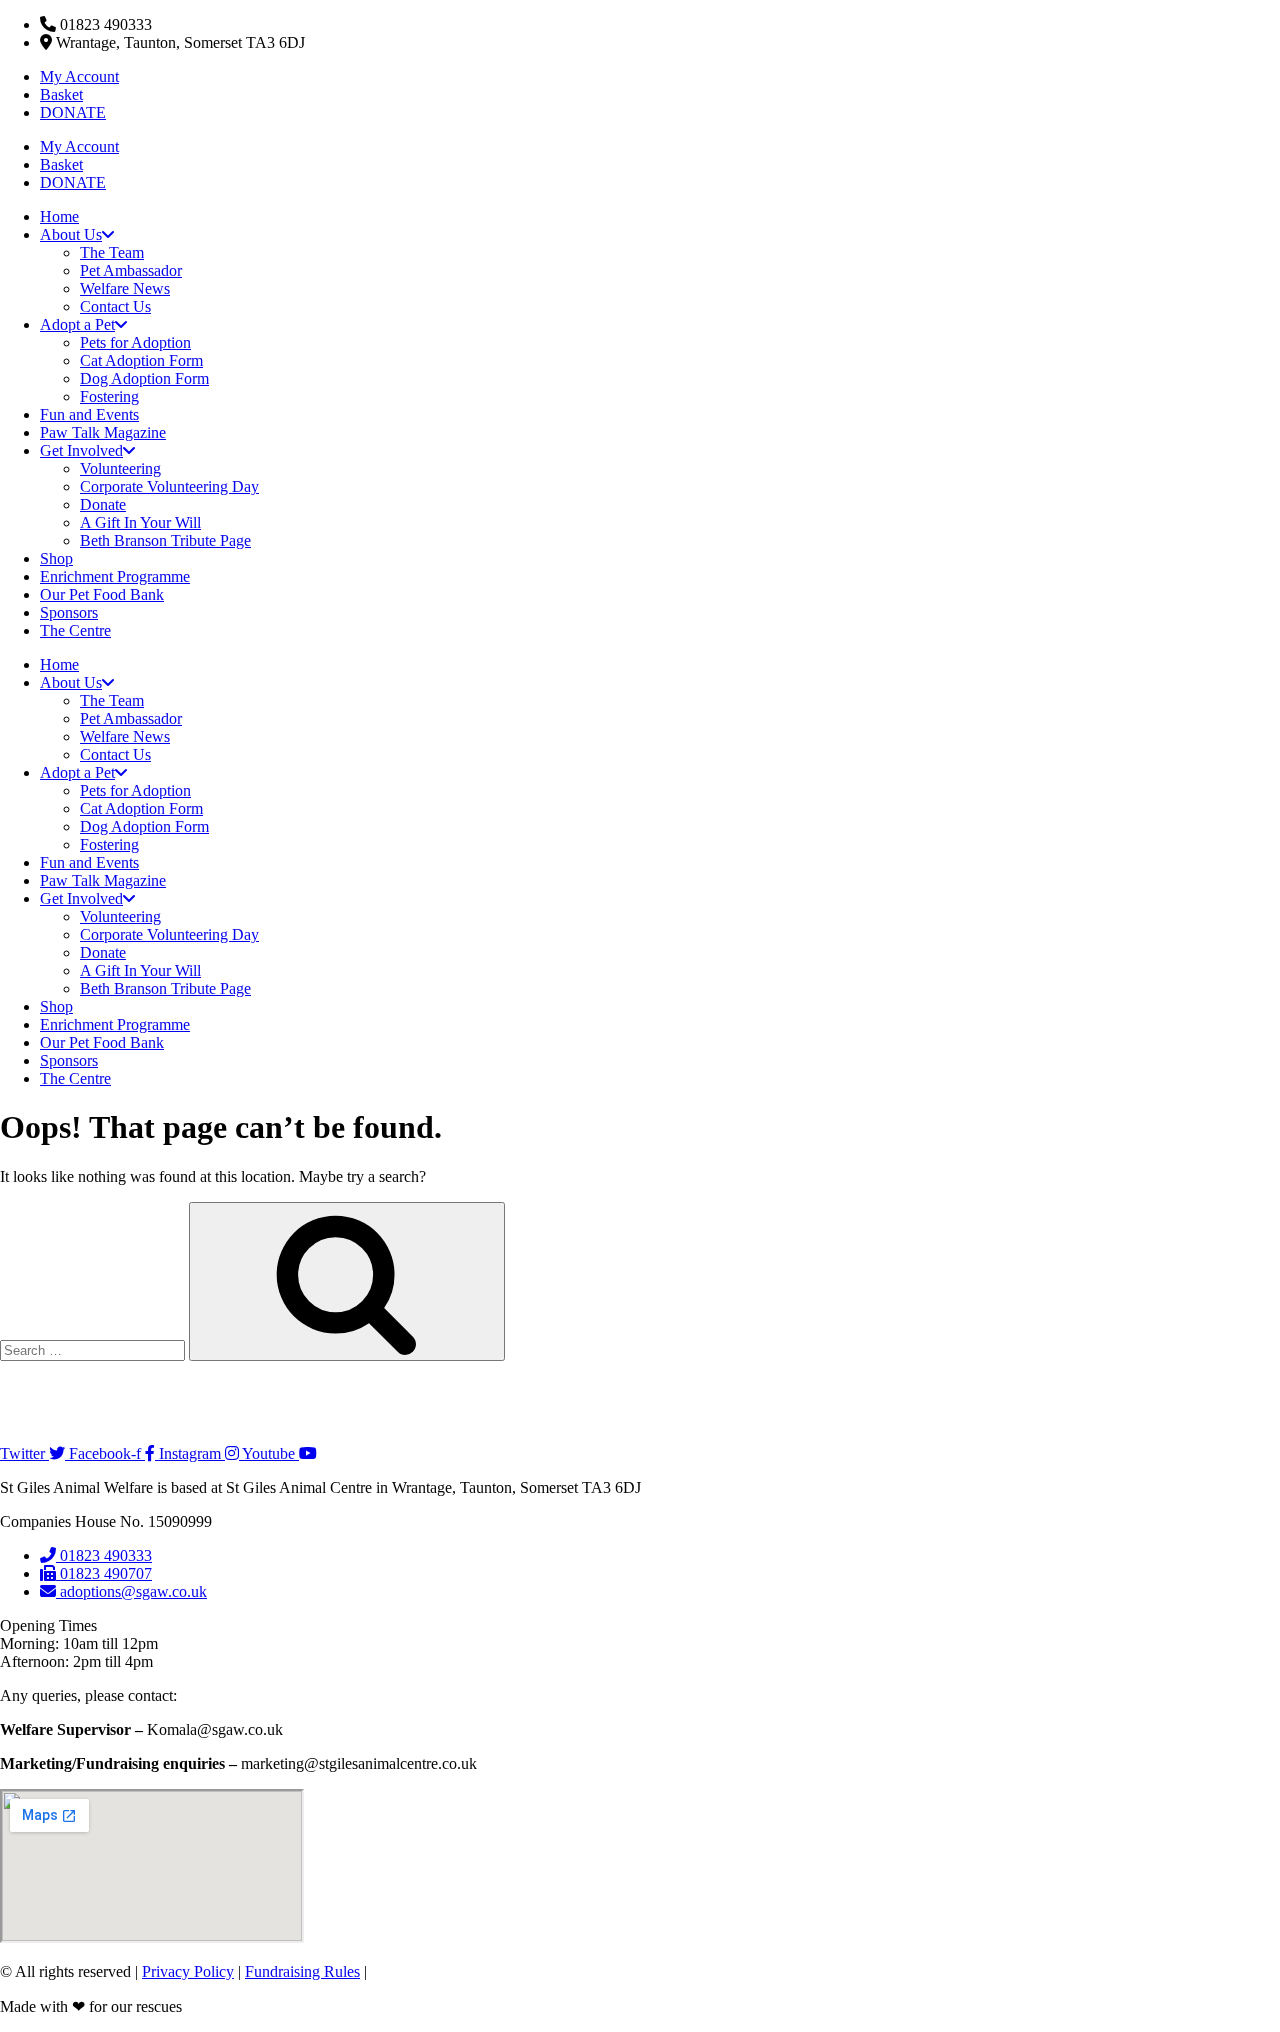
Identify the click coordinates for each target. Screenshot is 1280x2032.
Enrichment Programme (115, 576)
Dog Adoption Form (144, 378)
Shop (56, 558)
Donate (103, 504)
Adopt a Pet (77, 324)
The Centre (75, 630)
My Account (79, 76)
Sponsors (69, 612)
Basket (61, 94)
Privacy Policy (188, 1971)
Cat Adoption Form (141, 360)
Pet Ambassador (131, 270)
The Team (112, 252)
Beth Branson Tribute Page (165, 540)
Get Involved (81, 450)
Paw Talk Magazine (103, 432)
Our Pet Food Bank (102, 594)
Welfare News (125, 288)
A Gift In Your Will (140, 522)
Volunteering (120, 468)
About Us (71, 234)
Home (59, 216)
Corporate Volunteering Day (169, 486)
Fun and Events (89, 414)
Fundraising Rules (302, 1971)
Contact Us (115, 306)
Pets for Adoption (135, 342)
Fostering (109, 396)
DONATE (73, 112)
